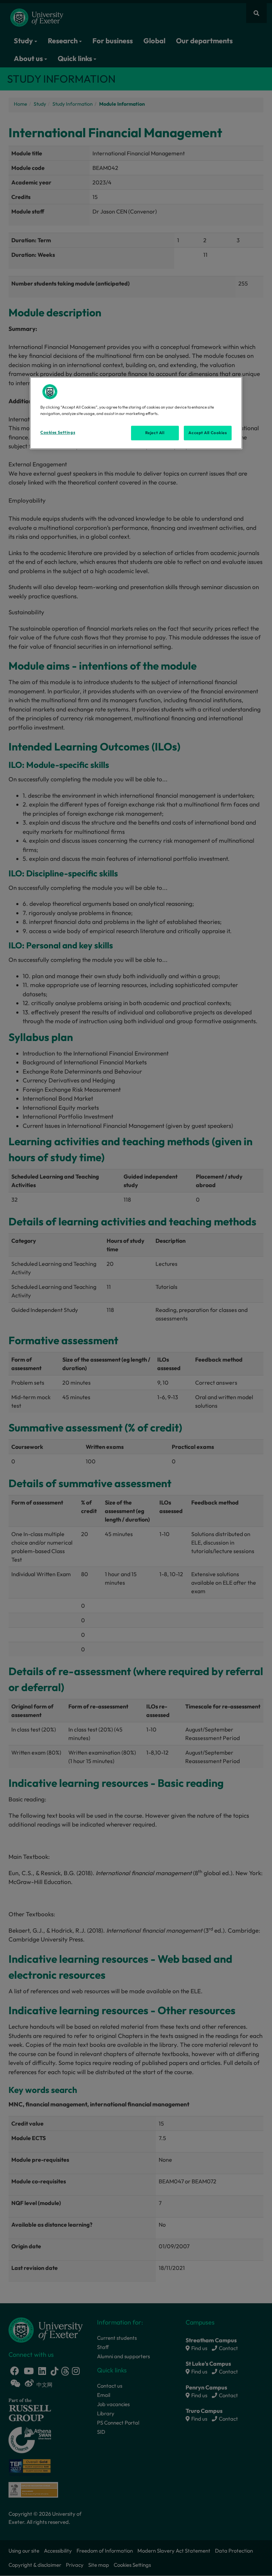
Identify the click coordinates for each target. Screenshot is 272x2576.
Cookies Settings (58, 432)
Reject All (155, 433)
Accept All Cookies (208, 433)
